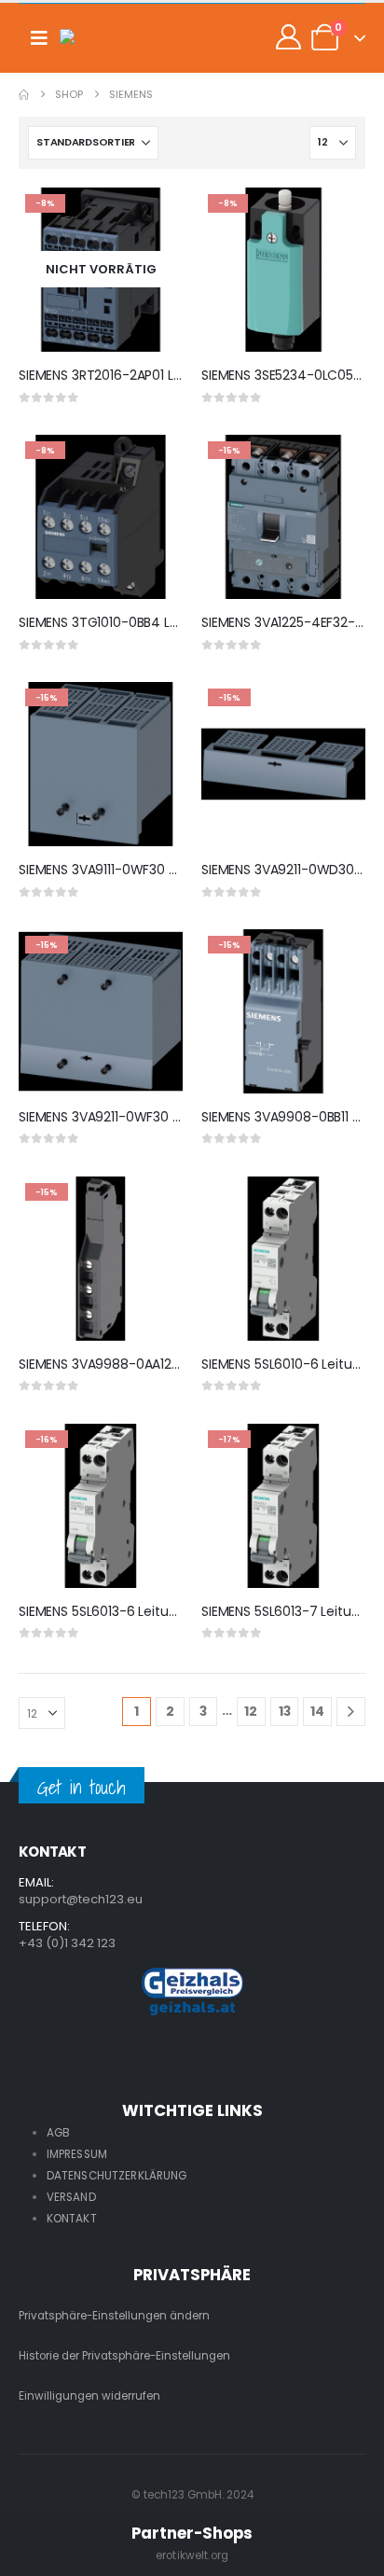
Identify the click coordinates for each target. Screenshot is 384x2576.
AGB (58, 2133)
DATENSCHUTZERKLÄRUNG (117, 2176)
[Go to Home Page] (24, 95)
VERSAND (71, 2197)
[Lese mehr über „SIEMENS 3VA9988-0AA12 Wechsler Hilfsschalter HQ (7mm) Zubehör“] (152, 1207)
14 (317, 1711)
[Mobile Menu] (39, 38)
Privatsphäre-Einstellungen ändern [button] (114, 2316)
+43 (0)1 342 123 (67, 1943)
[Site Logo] (97, 38)
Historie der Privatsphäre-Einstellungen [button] (124, 2356)
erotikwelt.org (192, 2555)
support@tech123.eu (81, 1899)
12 (251, 1711)
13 (285, 1711)
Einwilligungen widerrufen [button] (89, 2396)
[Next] (351, 1712)
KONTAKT (72, 2219)
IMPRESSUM (77, 2154)
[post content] (101, 270)
